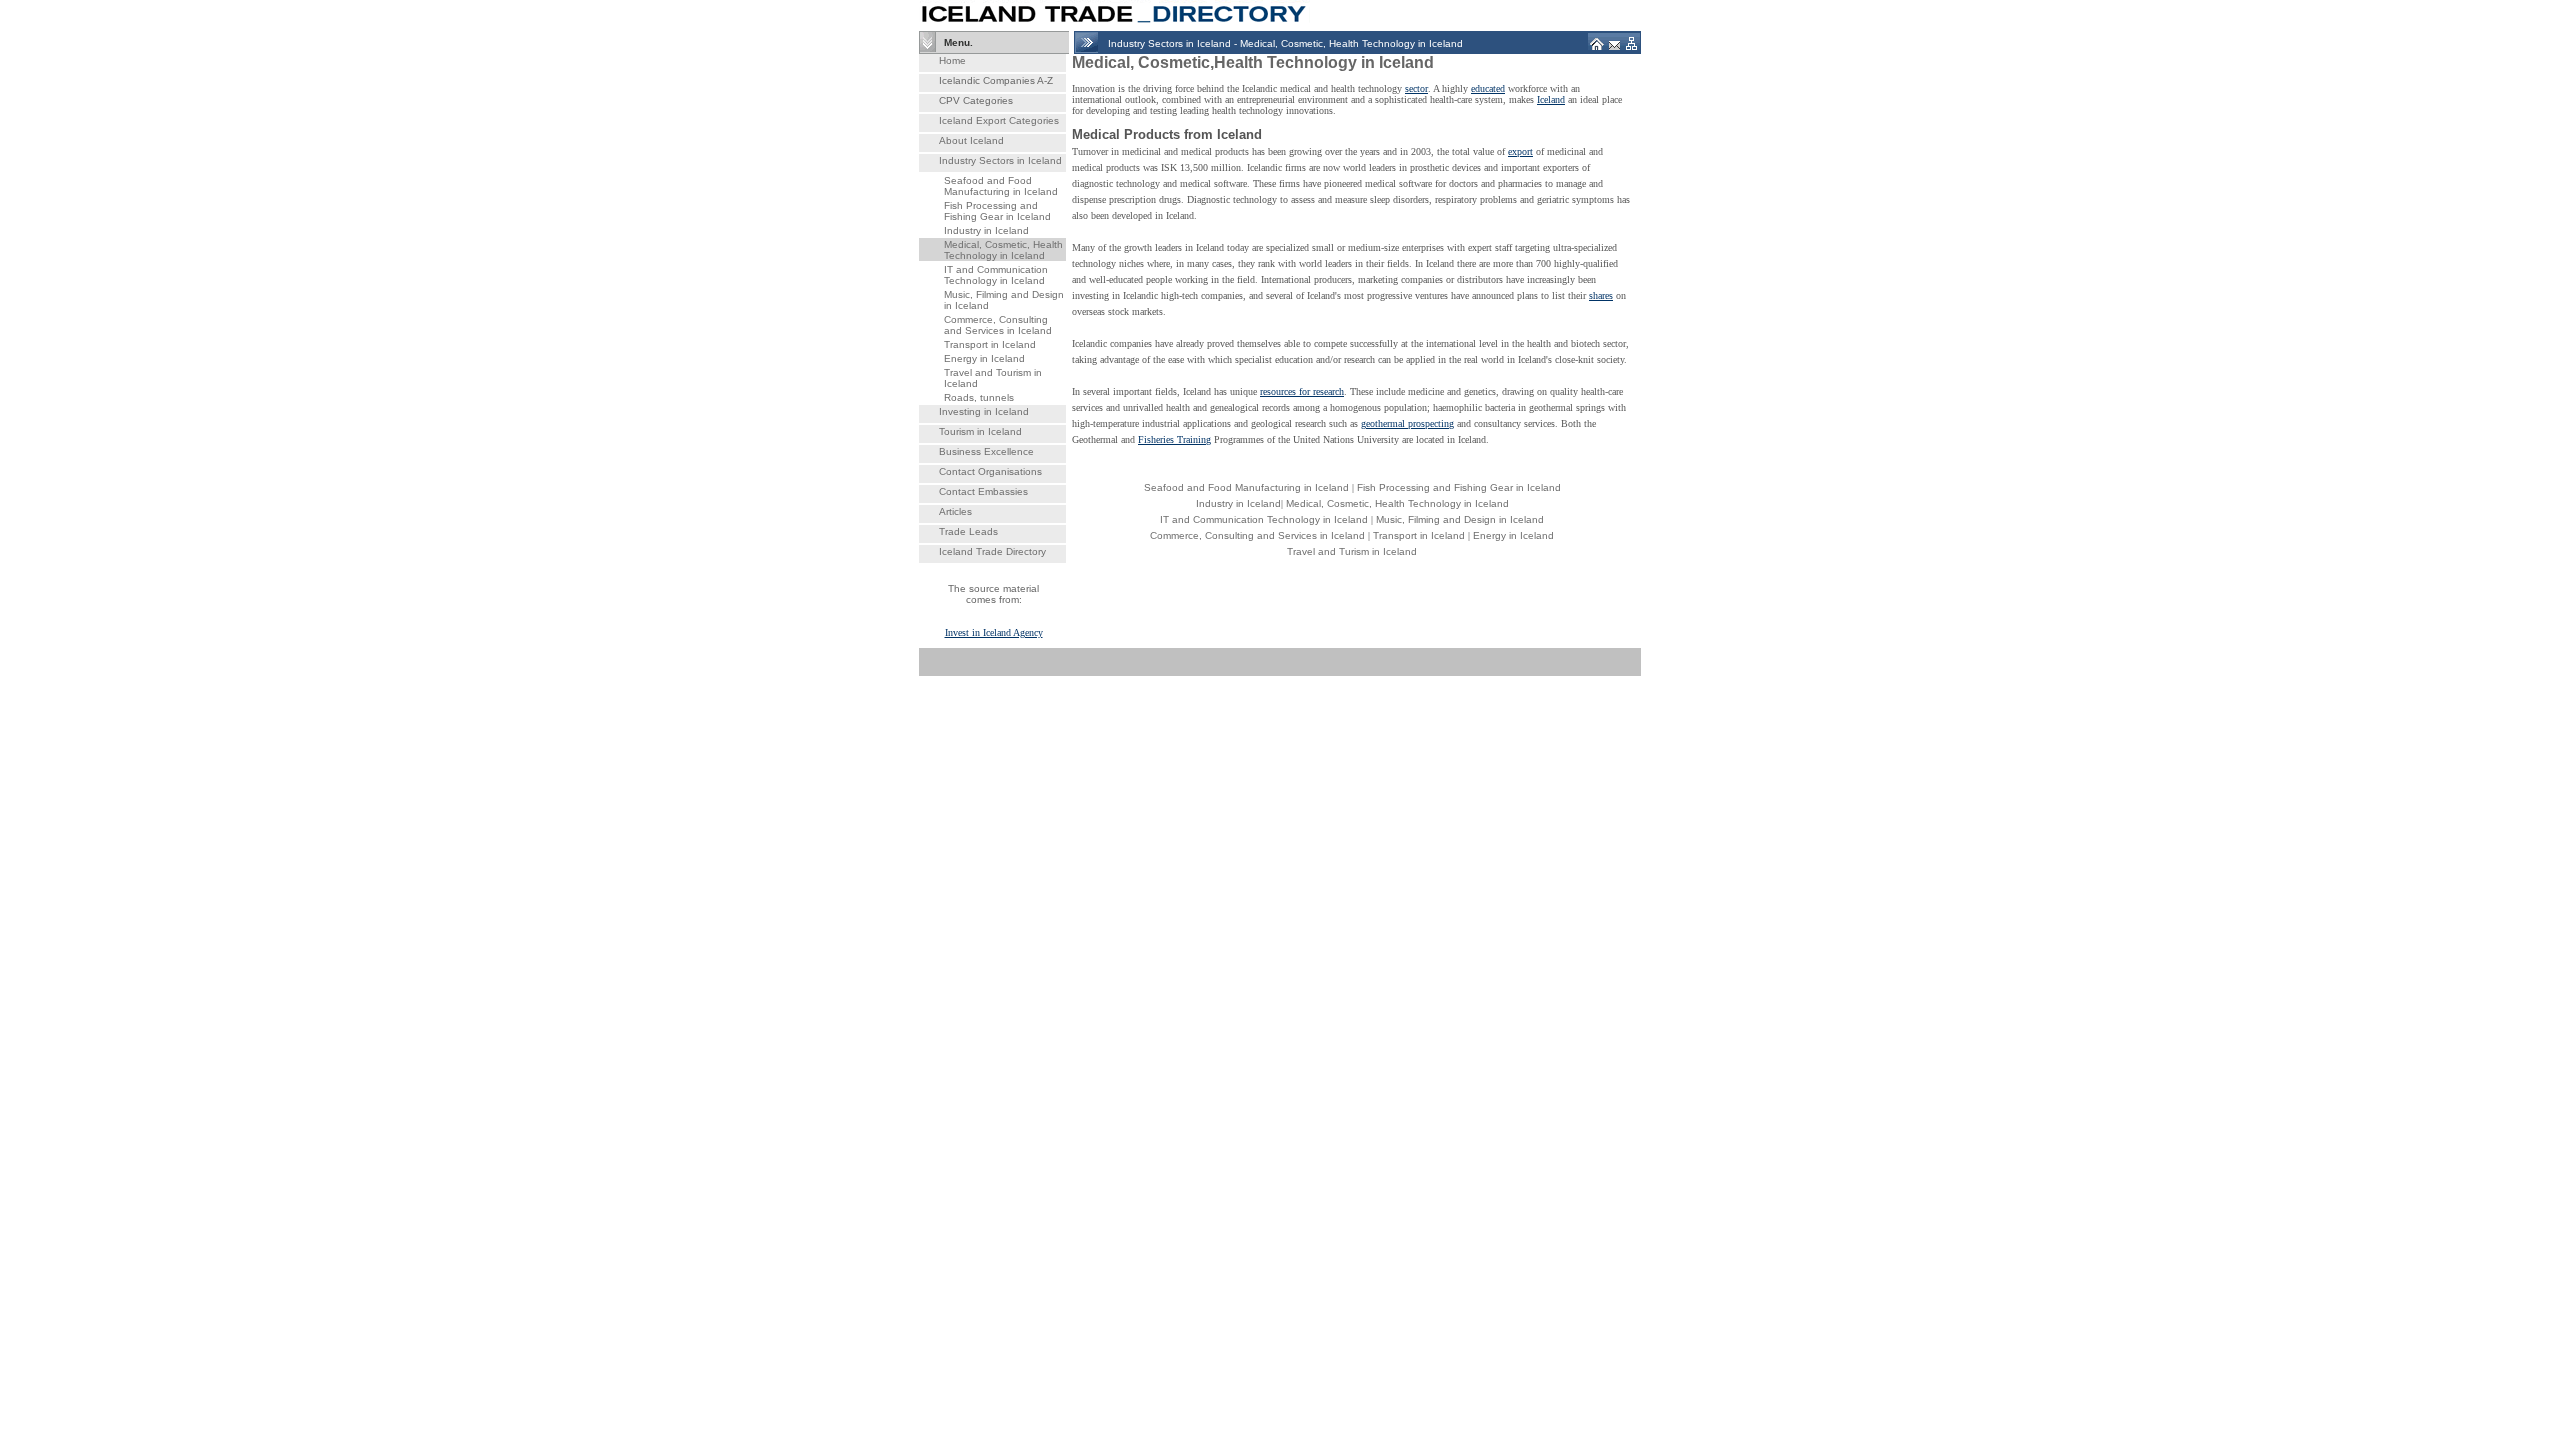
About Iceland (971, 140)
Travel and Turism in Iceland (1352, 551)
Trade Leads (968, 531)
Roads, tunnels (979, 397)
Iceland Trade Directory (992, 551)
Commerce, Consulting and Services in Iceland (998, 325)
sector (1416, 88)
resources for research (1302, 391)
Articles (955, 511)
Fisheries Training (1174, 439)
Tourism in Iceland (980, 431)
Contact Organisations (990, 471)
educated (1488, 88)
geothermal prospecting (1407, 423)
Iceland (1551, 99)
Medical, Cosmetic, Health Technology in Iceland (1003, 250)
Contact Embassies (983, 491)
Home (952, 60)
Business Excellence (986, 451)
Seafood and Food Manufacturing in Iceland (1001, 186)
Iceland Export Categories (999, 120)
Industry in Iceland (986, 230)
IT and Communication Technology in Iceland (996, 275)
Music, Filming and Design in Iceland (1460, 519)
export (1520, 151)
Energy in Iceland (984, 358)
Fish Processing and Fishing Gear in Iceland (997, 211)
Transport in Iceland (990, 344)
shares (1601, 295)
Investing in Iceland (984, 411)
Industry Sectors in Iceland (1000, 160)
